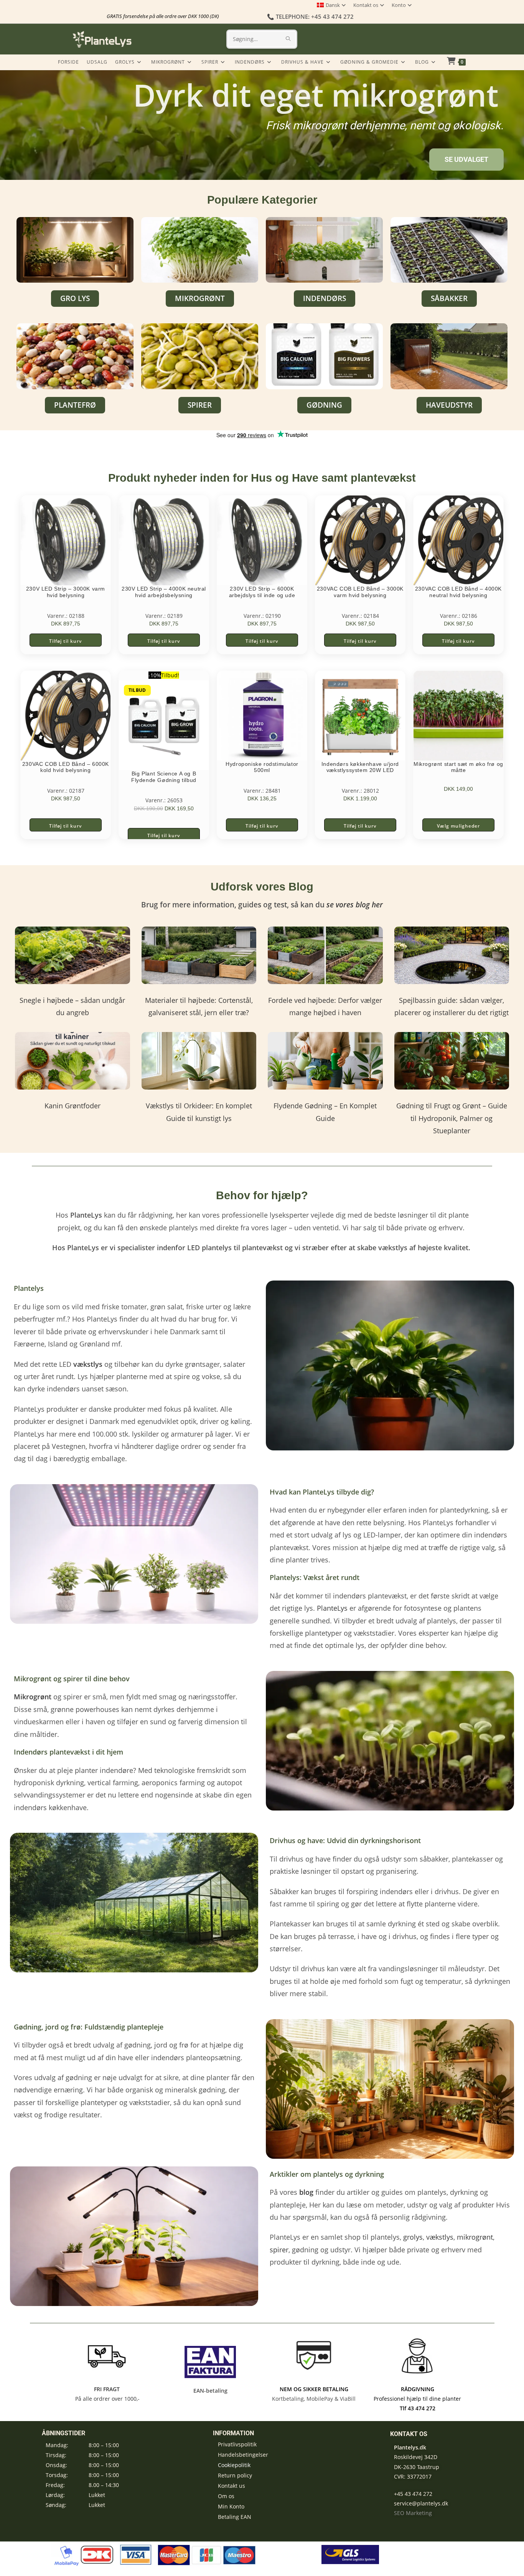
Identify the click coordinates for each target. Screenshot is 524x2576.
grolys (413, 2237)
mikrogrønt (475, 2237)
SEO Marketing (413, 2513)
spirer (279, 2250)
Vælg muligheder (458, 826)
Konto (399, 5)
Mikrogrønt (33, 1697)
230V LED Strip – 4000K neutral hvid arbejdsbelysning (164, 592)
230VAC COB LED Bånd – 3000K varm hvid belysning (360, 592)
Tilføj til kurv (65, 641)
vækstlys (440, 2237)
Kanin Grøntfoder (73, 1106)
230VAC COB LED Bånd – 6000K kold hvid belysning (66, 767)
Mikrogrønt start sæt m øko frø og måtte (458, 767)
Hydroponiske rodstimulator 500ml (262, 767)
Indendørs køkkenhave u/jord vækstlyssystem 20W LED (360, 767)
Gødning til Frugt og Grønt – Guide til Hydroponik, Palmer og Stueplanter (452, 1118)
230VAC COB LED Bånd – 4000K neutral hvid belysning (458, 592)
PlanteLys (332, 1608)
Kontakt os (366, 5)
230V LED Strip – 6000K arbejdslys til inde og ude (262, 592)
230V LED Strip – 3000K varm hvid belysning (66, 592)
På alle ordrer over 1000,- (107, 2399)
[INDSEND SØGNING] (288, 39)
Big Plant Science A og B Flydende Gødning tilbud (164, 777)
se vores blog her (355, 905)
